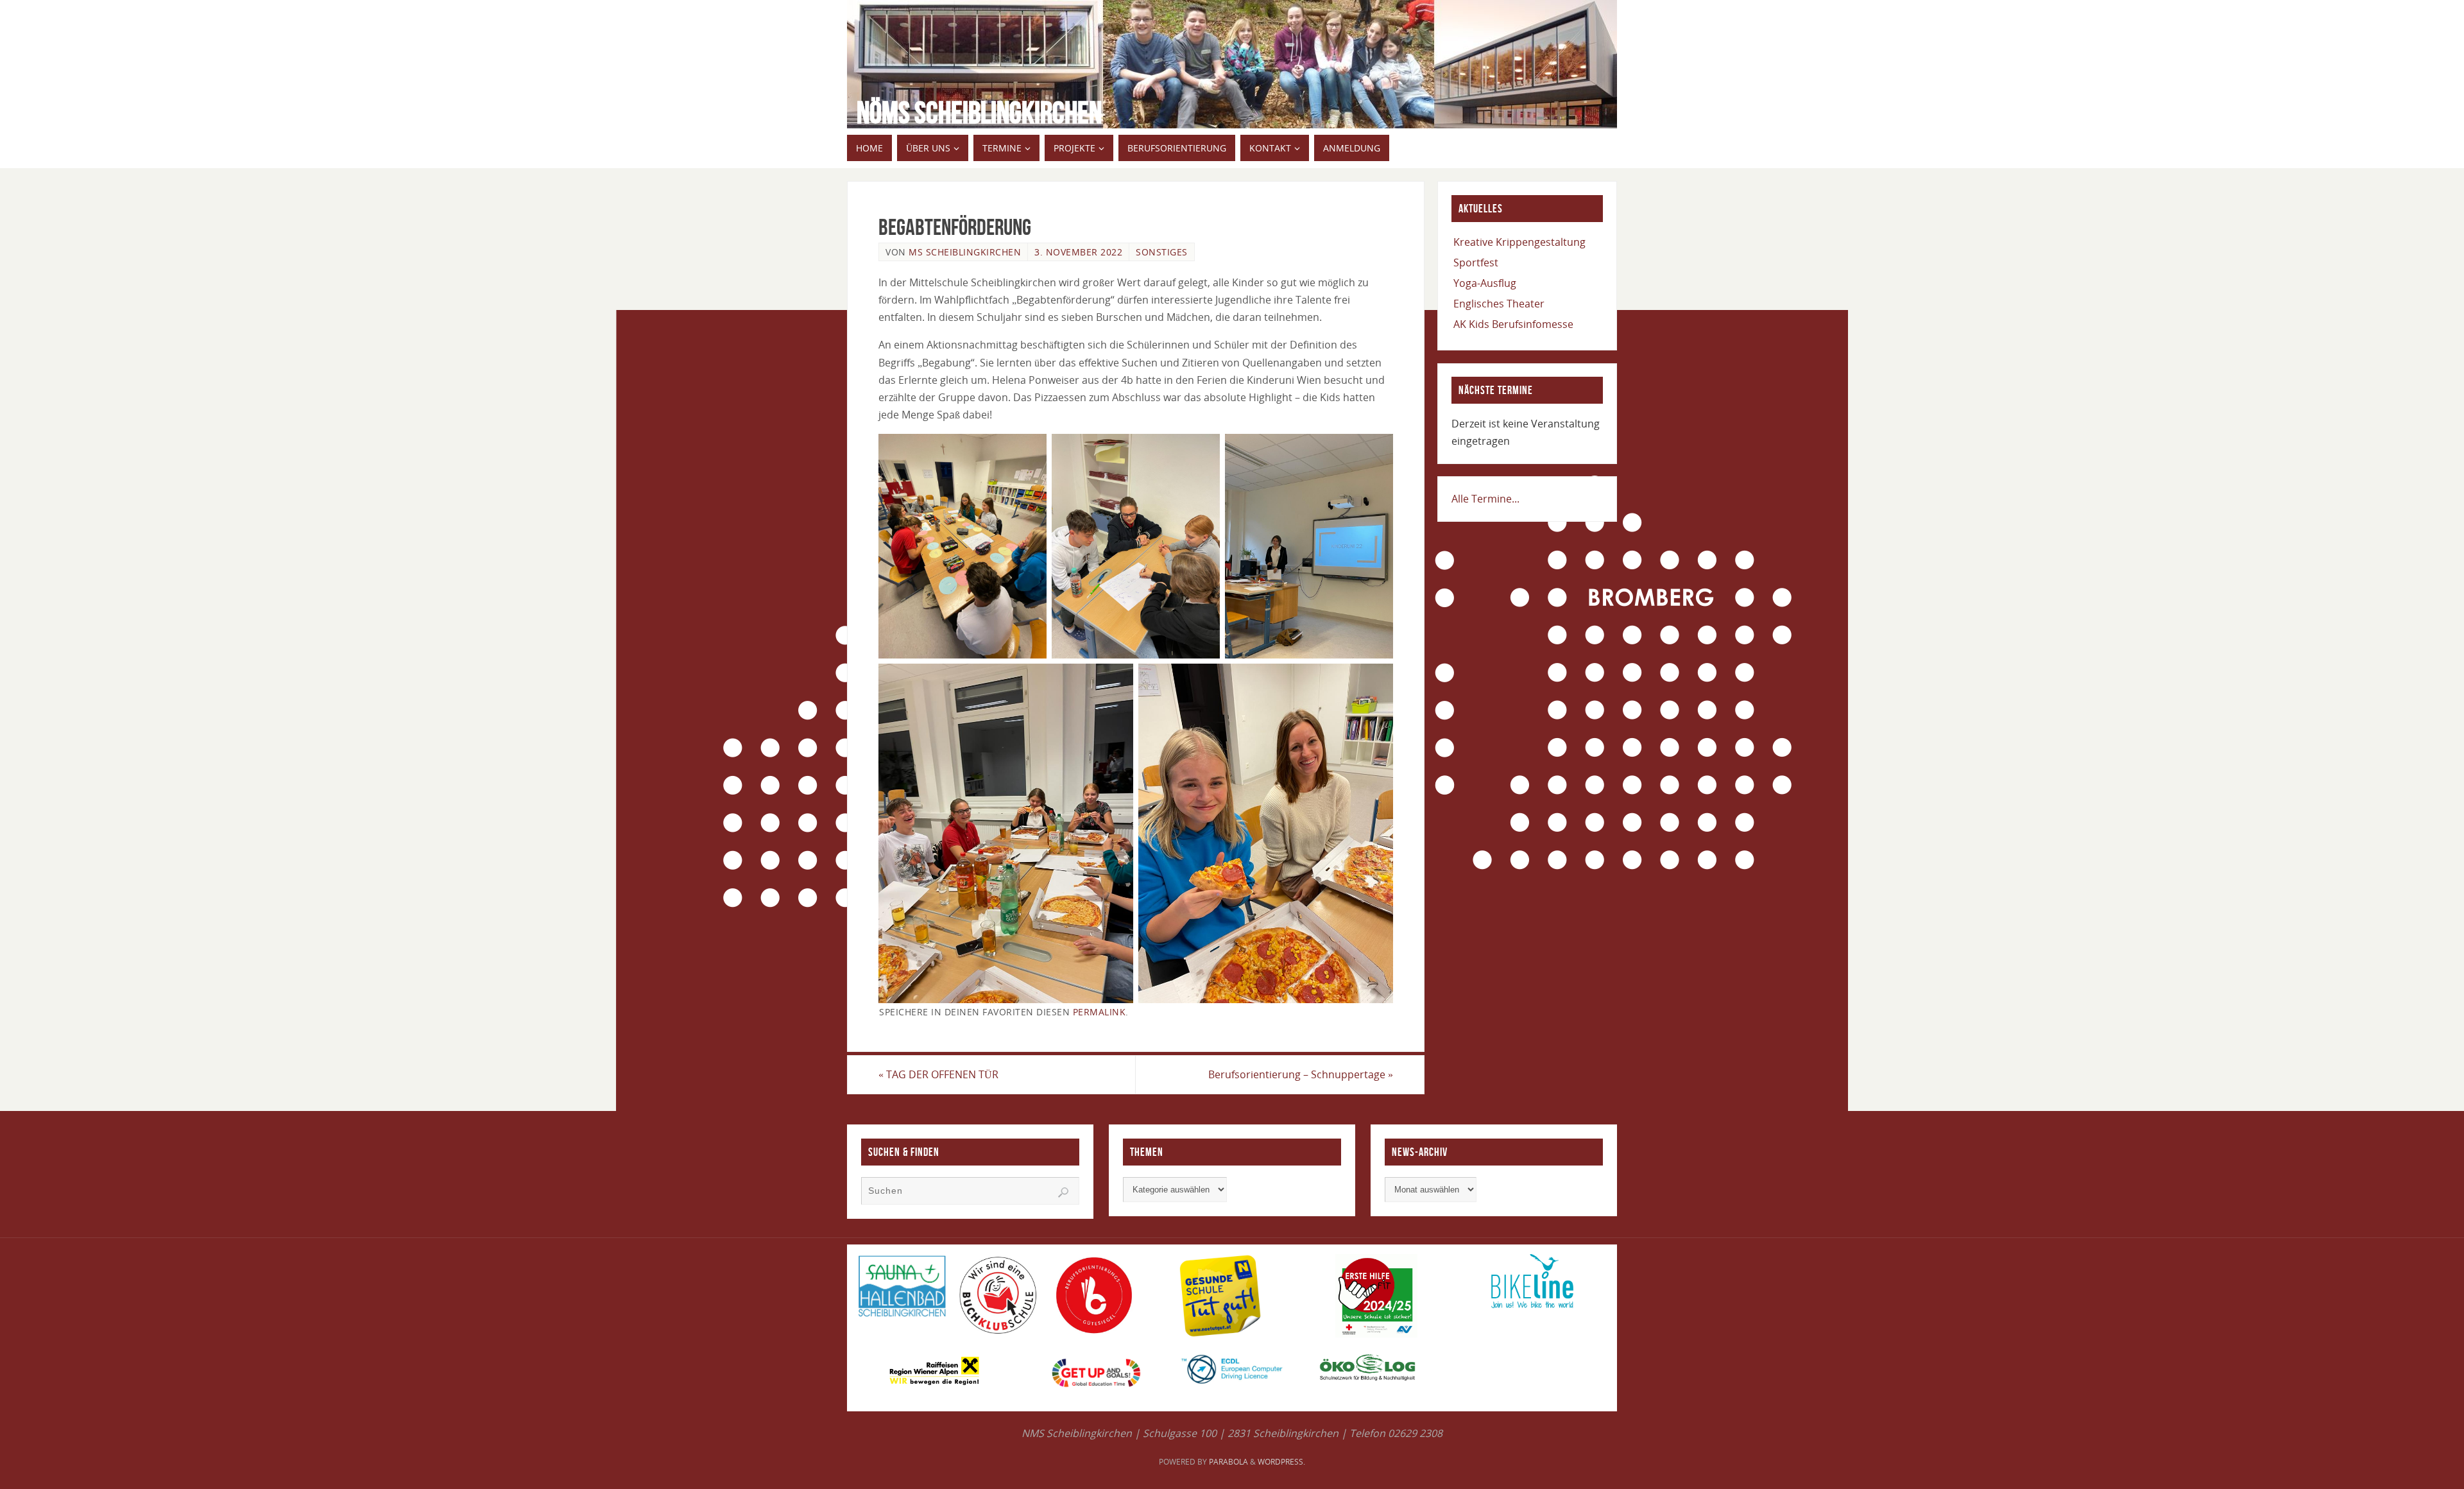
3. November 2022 (1078, 252)
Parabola (1228, 1462)
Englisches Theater (1499, 304)
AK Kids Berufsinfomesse (1513, 324)
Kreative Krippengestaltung (1519, 242)
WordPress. (1281, 1462)
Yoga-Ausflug (1485, 283)
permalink (1099, 1012)
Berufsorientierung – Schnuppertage (1301, 1074)
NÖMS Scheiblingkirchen (979, 113)
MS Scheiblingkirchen (965, 252)
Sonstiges (1162, 252)
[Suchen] (1063, 1192)
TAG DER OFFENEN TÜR (938, 1074)
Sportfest (1476, 263)
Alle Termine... (1485, 499)
